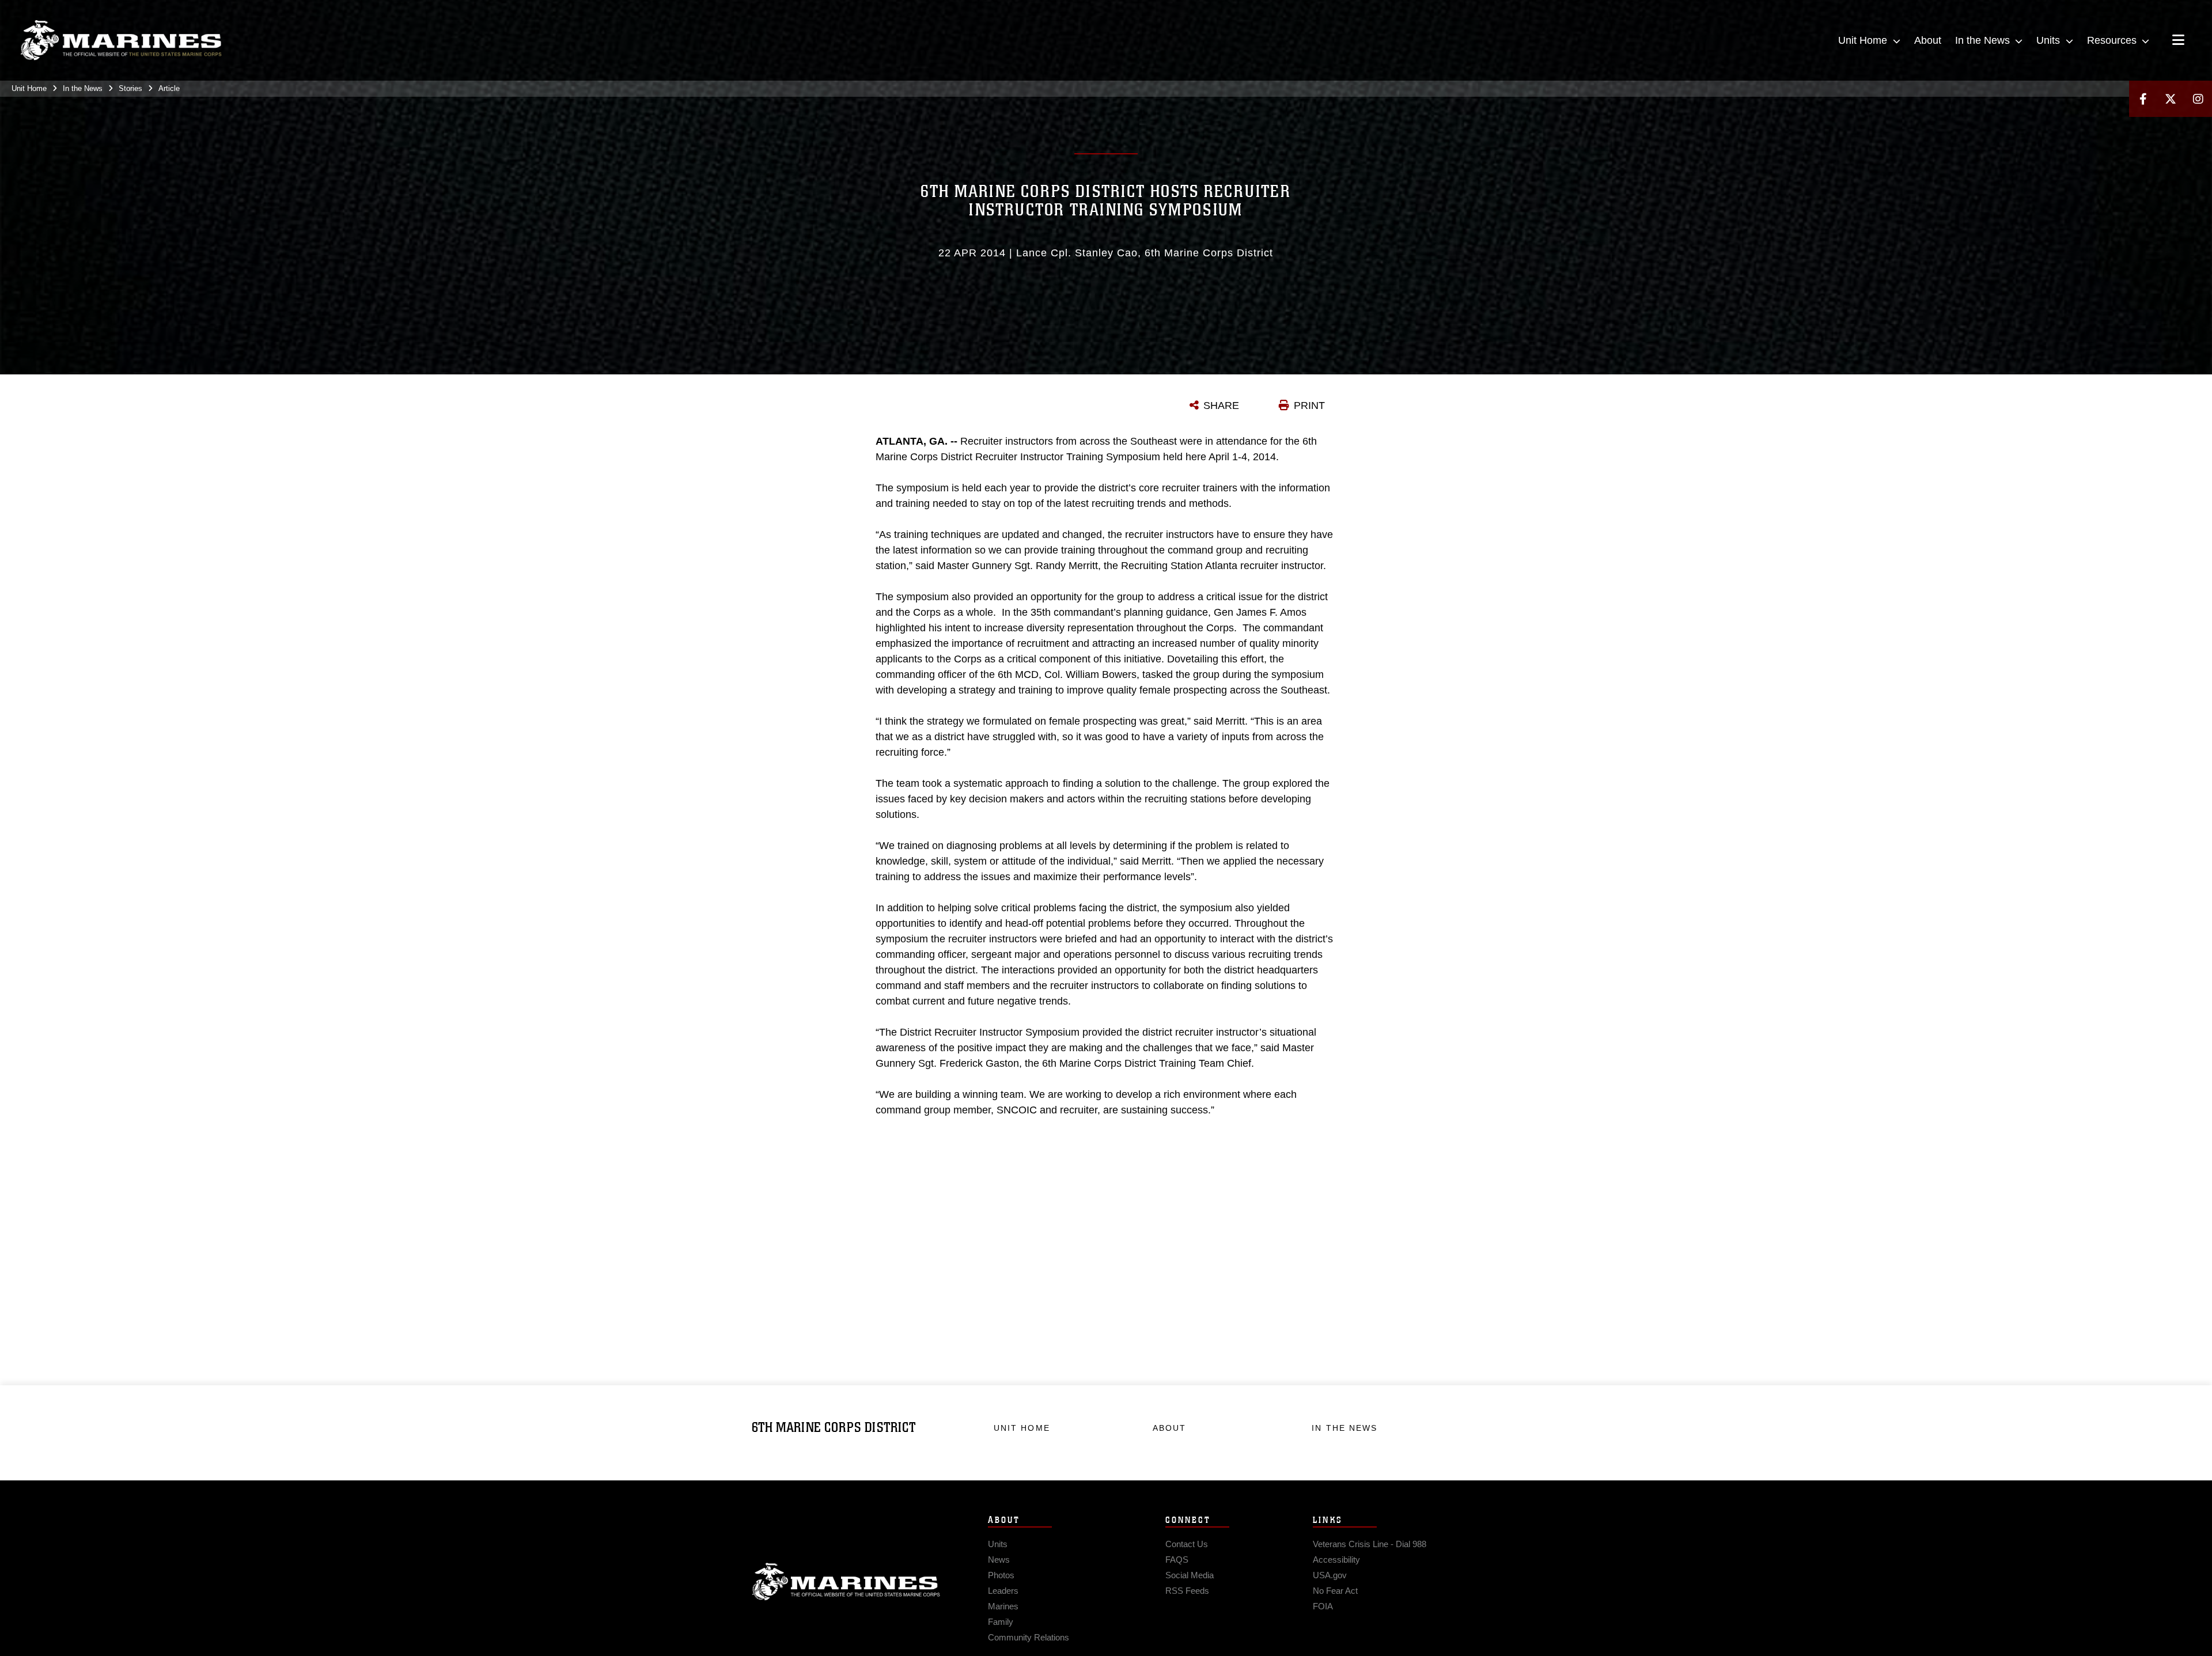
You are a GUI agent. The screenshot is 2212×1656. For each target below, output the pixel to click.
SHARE (1221, 406)
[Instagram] (2198, 99)
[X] (2171, 99)
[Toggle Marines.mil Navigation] (2178, 41)
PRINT (1309, 406)
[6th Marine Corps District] (121, 40)
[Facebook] (2143, 99)
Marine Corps (846, 1582)
